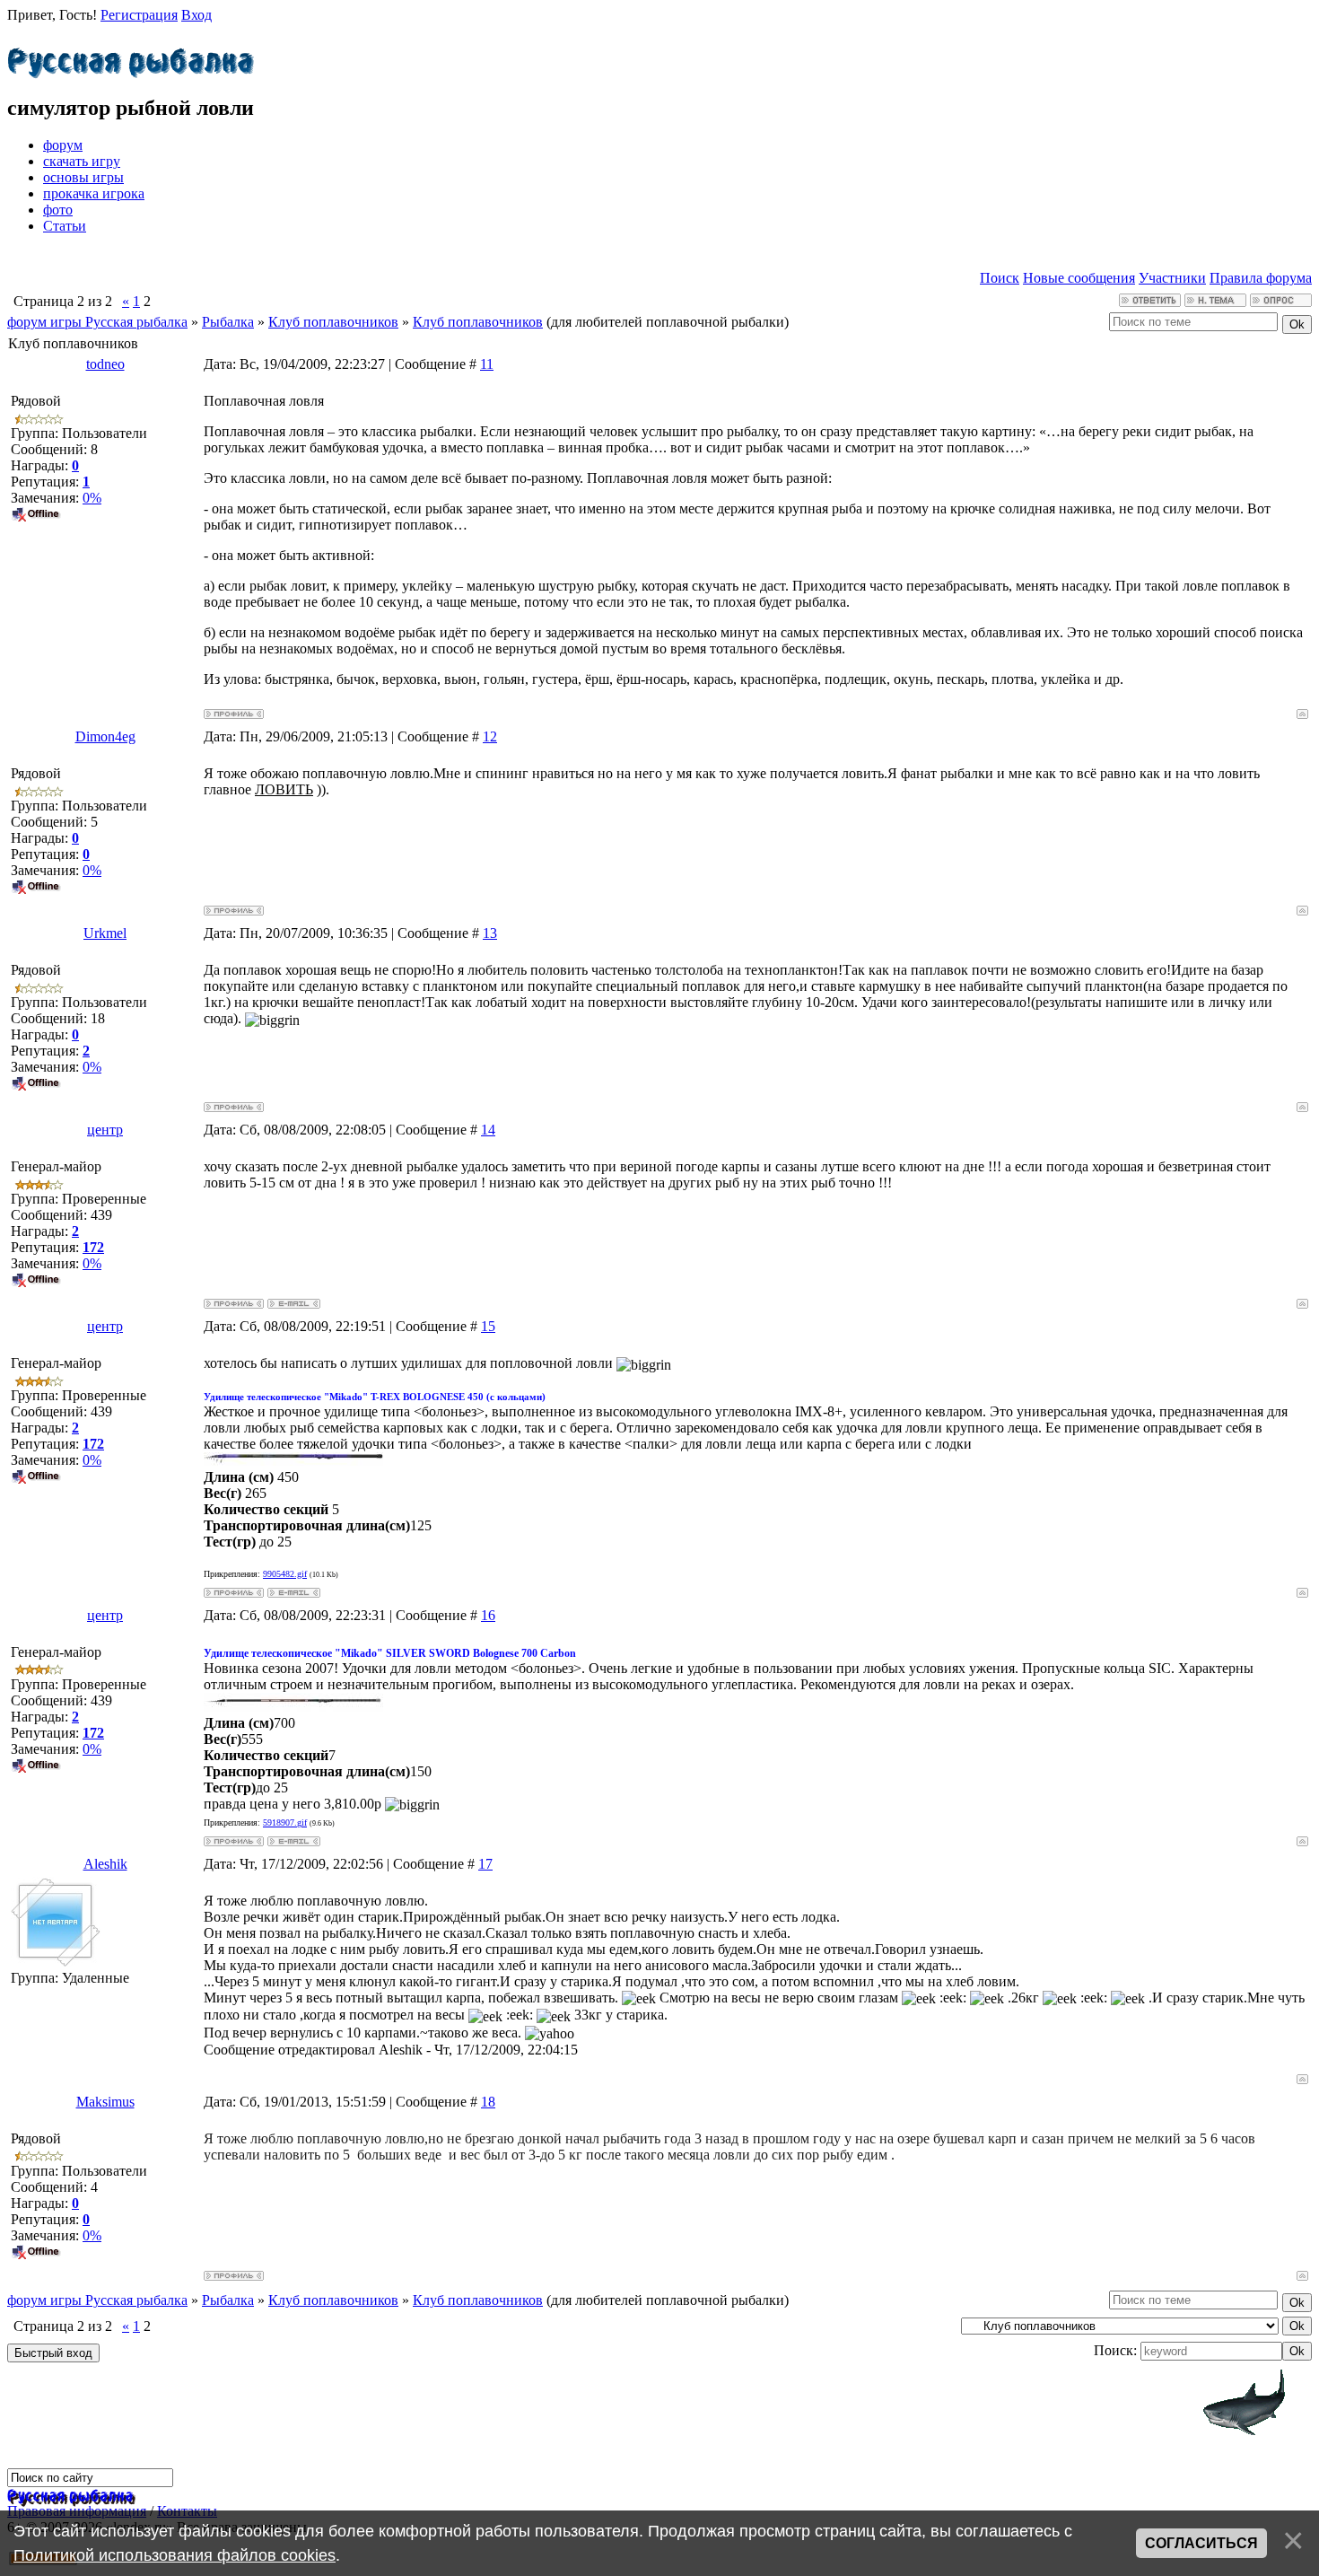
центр (105, 1130)
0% (92, 498)
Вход (197, 15)
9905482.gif (285, 1574)
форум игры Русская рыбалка (97, 322)
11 (487, 364)
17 (485, 1864)
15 (488, 1326)
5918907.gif (285, 1822)
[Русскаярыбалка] (131, 58)
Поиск (1000, 278)
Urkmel (105, 933)
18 (488, 2102)
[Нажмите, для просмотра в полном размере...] (293, 1461)
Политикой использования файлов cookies (175, 2555)
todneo (105, 364)
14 (488, 1130)
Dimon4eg (105, 736)
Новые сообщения (1079, 278)
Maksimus (105, 2102)
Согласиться (1201, 2543)
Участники (1172, 278)
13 (490, 933)
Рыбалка (228, 322)
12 (490, 736)
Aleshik (105, 1864)
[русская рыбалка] (70, 2495)
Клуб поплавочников (333, 322)
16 (488, 1615)
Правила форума (1261, 278)
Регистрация (139, 15)
